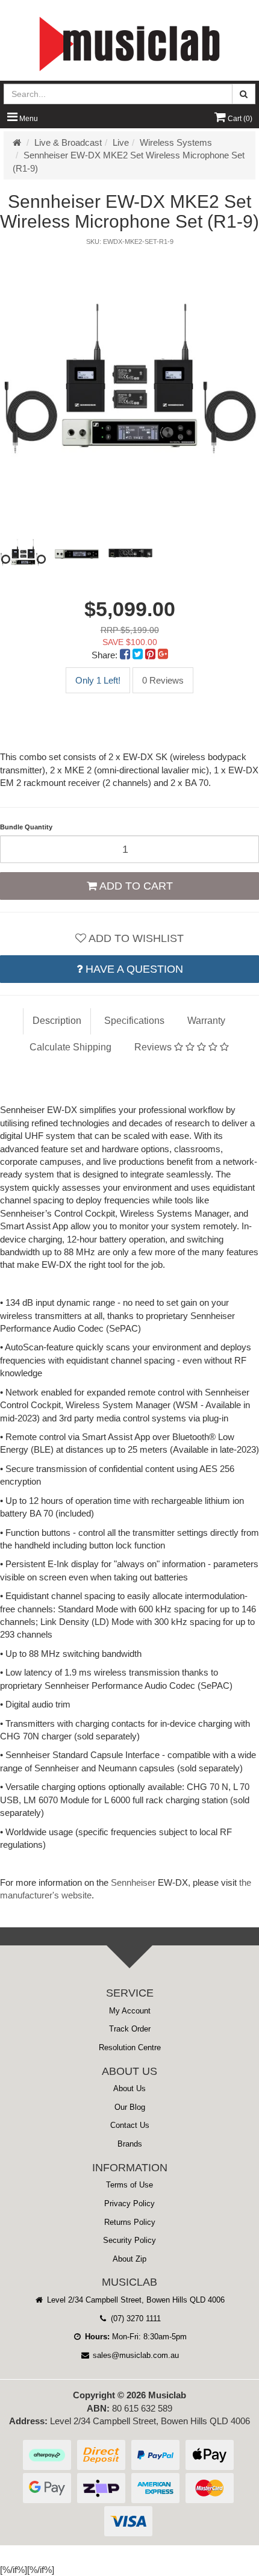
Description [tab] (57, 1021)
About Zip (129, 2259)
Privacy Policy (129, 2203)
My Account (130, 2011)
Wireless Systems (176, 142)
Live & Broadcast (68, 142)
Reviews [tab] (154, 1047)
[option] (129, 382)
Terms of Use (129, 2185)
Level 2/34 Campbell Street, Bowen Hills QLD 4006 (135, 2300)
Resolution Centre (130, 2047)
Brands (130, 2144)
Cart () (239, 119)
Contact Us (130, 2125)
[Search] (244, 94)
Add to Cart (135, 886)
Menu (28, 119)
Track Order (130, 2029)
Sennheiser (133, 1882)
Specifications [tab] (134, 1021)
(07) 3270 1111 (135, 2319)
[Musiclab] (129, 44)
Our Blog (130, 2107)
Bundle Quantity (26, 827)
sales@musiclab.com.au (135, 2355)
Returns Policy (130, 2222)
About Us (129, 2088)
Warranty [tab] (206, 1021)
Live (121, 142)
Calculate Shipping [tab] (70, 1047)
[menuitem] (126, 655)
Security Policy (129, 2240)
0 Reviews (163, 680)
